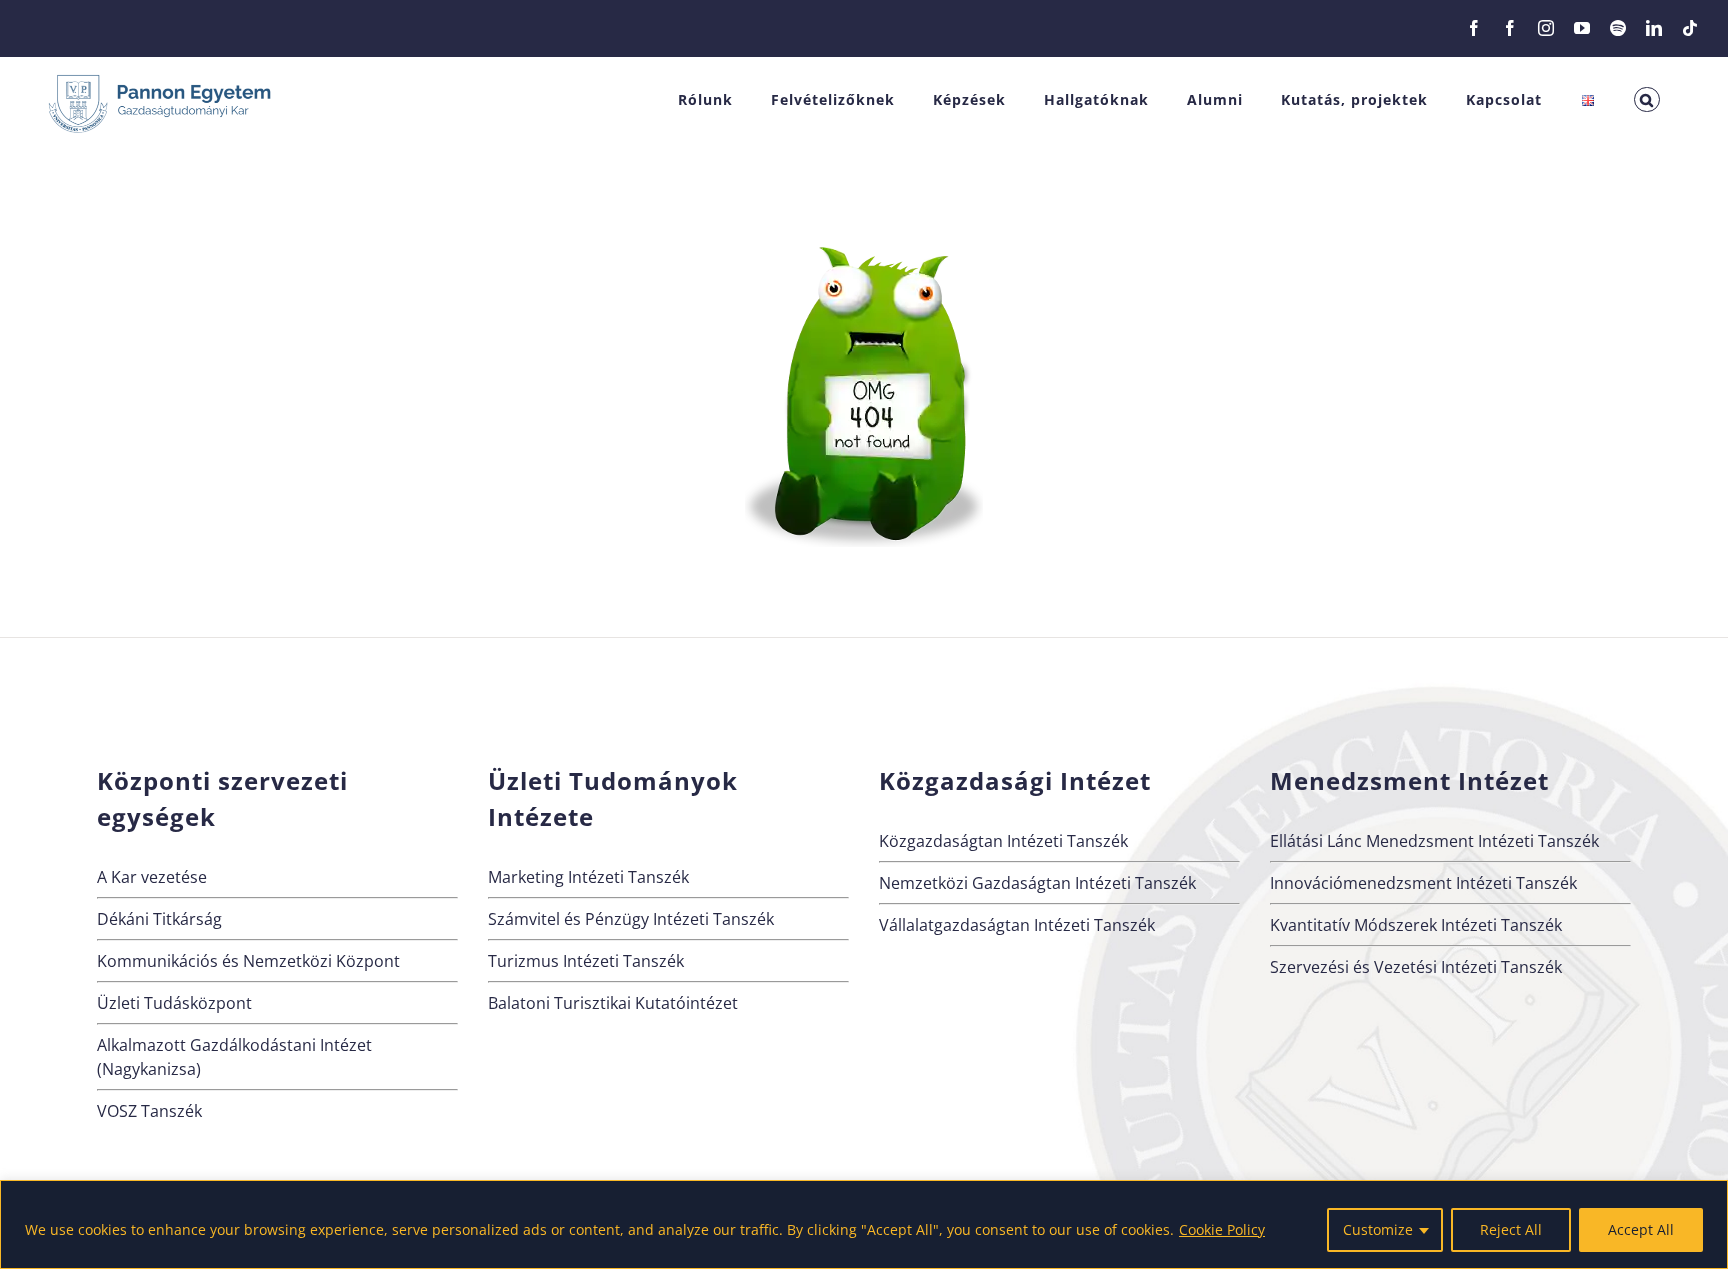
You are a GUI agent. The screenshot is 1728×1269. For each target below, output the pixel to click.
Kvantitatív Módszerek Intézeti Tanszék (1416, 925)
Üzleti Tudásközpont (174, 1003)
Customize (1378, 1229)
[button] (1647, 99)
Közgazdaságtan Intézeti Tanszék (1003, 841)
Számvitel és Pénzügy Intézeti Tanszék (631, 919)
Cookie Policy (1222, 1229)
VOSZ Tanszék (149, 1111)
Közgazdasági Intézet (1015, 780)
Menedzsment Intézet (1409, 780)
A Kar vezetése (152, 877)
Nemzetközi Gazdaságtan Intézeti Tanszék (1037, 883)
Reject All (1511, 1229)
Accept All (1641, 1229)
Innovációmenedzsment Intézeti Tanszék (1423, 883)
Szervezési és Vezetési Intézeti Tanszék (1416, 967)
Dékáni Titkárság (159, 919)
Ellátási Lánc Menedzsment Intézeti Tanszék (1434, 841)
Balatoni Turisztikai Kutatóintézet (613, 1003)
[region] (864, 1224)
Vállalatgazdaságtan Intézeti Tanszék (1017, 925)
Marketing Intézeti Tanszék (588, 877)
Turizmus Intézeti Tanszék (586, 961)
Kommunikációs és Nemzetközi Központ (248, 961)
